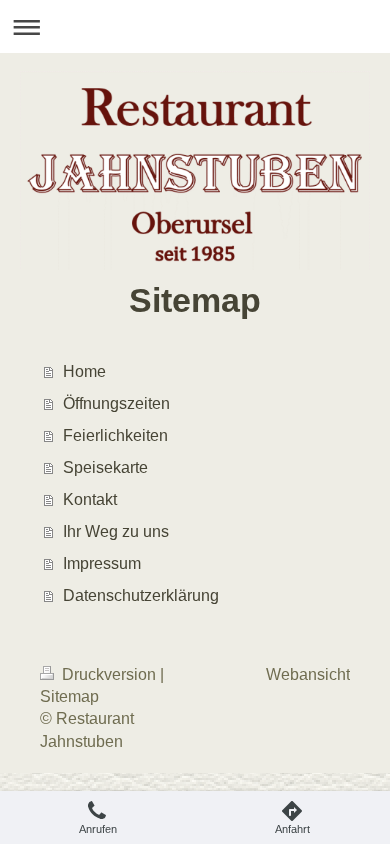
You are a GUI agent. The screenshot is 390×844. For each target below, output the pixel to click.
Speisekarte (105, 467)
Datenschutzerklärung (141, 595)
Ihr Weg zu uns (116, 531)
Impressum (102, 563)
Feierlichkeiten (115, 435)
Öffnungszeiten (116, 403)
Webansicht (308, 674)
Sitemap (69, 696)
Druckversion (109, 674)
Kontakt (90, 499)
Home (84, 371)
